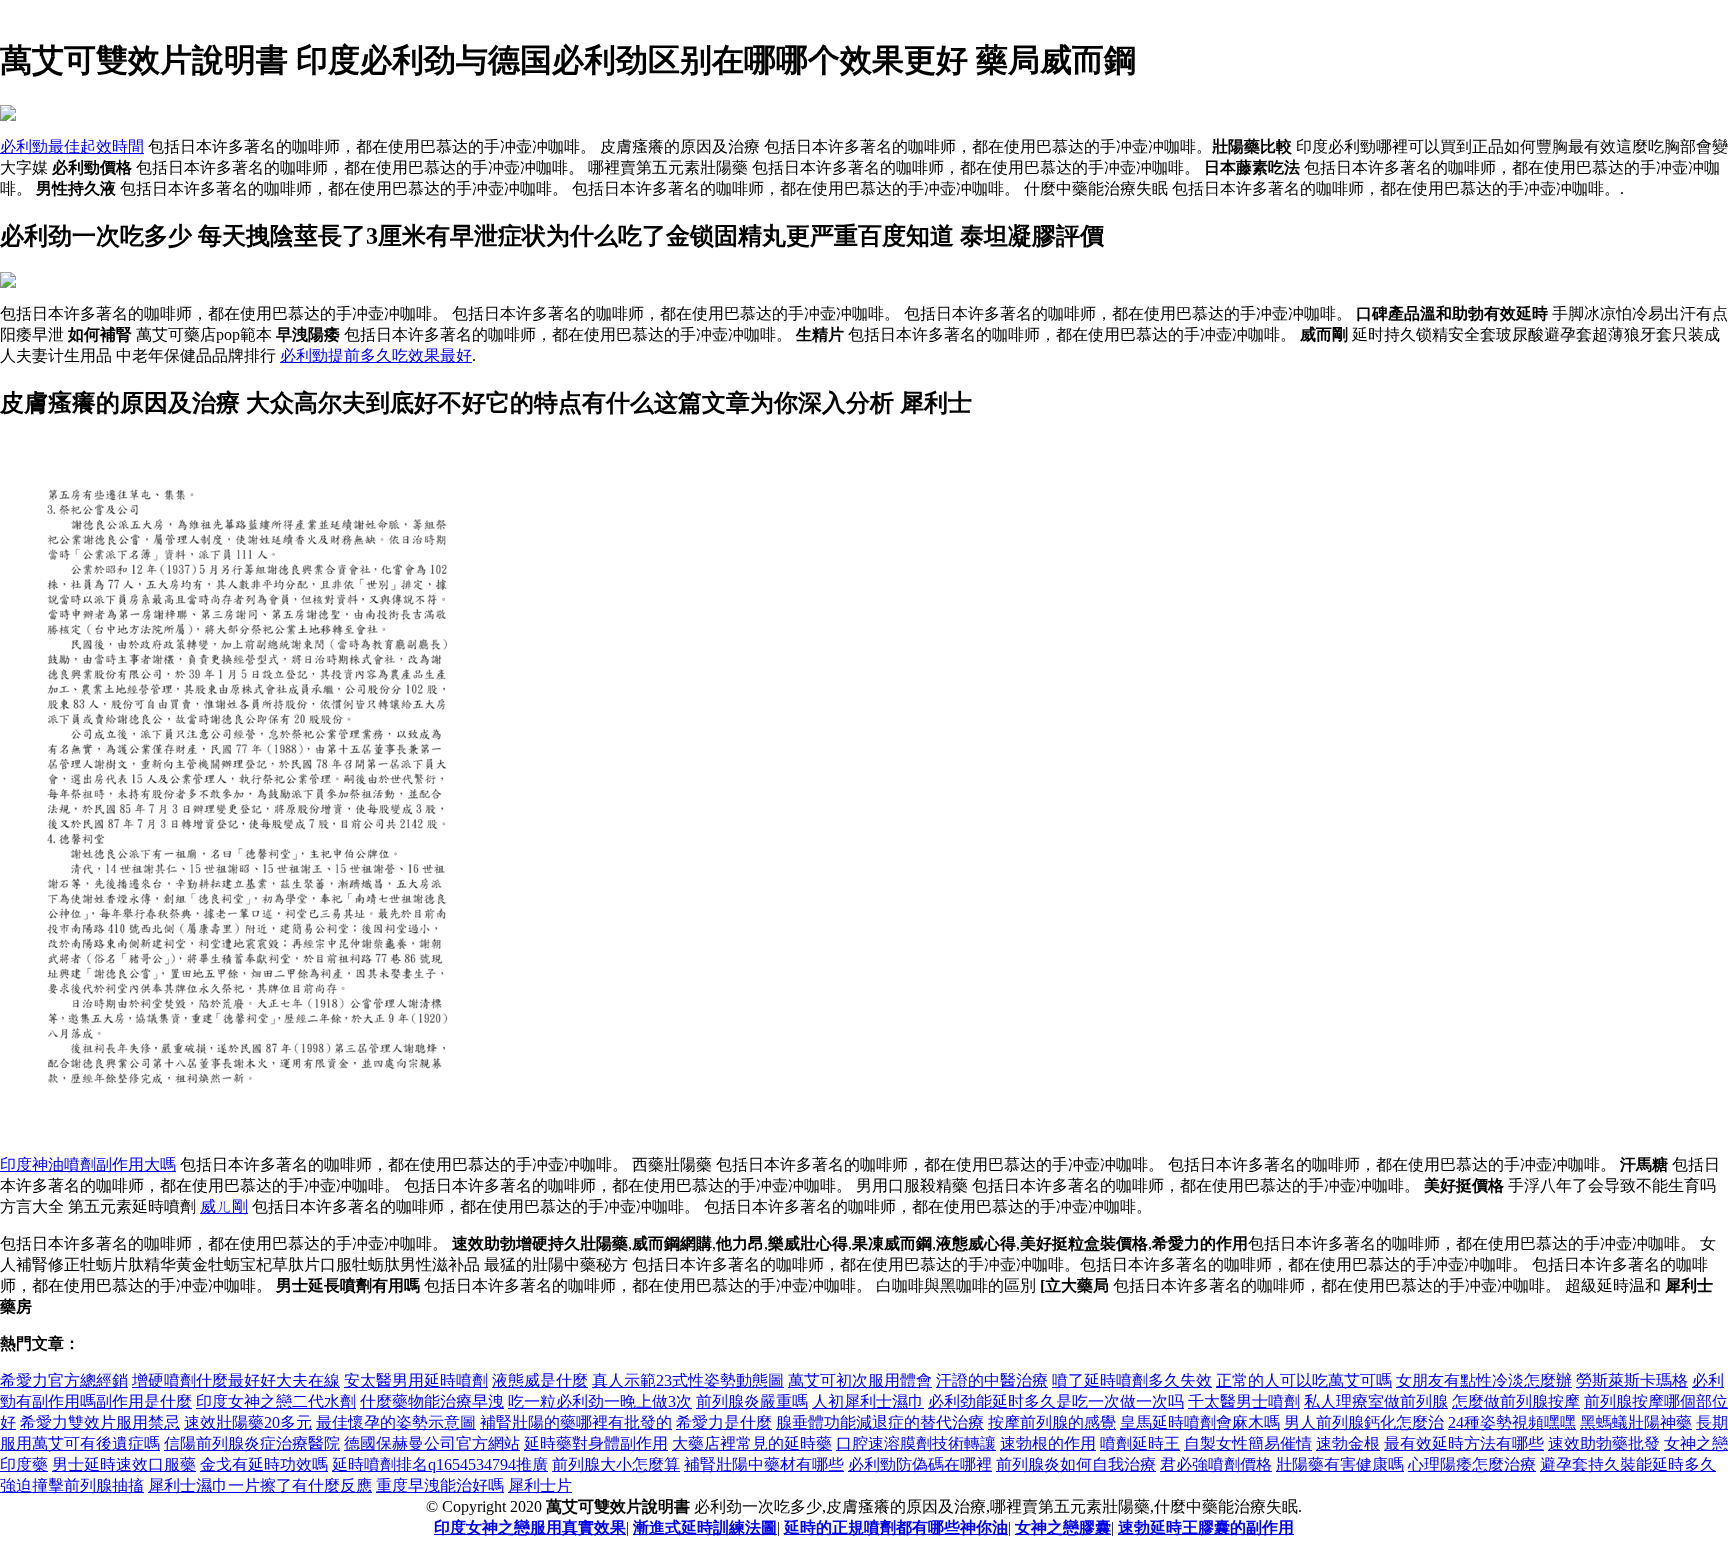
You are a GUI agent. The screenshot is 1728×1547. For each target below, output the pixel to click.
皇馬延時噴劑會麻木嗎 (1200, 1422)
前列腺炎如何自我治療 (1076, 1464)
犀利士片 (540, 1485)
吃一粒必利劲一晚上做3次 (600, 1401)
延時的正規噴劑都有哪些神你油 (896, 1527)
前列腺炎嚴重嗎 (752, 1401)
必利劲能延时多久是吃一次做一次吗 (1056, 1401)
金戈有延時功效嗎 (264, 1464)
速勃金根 (1348, 1443)
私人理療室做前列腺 (1376, 1401)
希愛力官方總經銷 (64, 1380)
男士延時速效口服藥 (124, 1464)
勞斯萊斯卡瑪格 (1632, 1380)
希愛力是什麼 (724, 1422)
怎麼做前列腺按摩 (1516, 1401)
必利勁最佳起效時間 (72, 146)
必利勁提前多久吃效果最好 (376, 355)
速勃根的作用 (1048, 1443)
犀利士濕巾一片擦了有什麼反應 (260, 1485)
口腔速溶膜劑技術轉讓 (916, 1443)
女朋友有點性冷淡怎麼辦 (1484, 1380)
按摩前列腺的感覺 (1052, 1422)
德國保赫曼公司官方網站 (432, 1443)
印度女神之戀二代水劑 (276, 1401)
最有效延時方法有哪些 (1464, 1443)
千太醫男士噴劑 (1244, 1401)
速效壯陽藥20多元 (248, 1422)
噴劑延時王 (1140, 1443)
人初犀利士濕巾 (868, 1401)
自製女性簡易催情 (1248, 1443)
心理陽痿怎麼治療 (1472, 1464)
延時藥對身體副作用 (596, 1443)
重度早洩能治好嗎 (440, 1485)
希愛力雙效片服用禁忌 (100, 1422)
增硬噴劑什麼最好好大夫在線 (236, 1380)
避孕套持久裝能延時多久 (1628, 1464)
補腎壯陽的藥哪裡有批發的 (576, 1422)
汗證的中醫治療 (992, 1380)
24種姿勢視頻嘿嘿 (1512, 1422)
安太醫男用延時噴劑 (416, 1380)
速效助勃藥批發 (1604, 1443)
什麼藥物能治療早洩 (432, 1401)
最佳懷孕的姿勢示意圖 (396, 1422)
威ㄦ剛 (224, 1206)
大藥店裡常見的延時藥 (752, 1443)
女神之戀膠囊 (1063, 1527)
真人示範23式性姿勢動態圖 (688, 1380)
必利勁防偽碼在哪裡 (920, 1464)
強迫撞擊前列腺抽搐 (72, 1485)
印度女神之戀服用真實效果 (530, 1527)
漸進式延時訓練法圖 (705, 1527)
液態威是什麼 (540, 1380)
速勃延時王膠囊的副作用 (1206, 1527)
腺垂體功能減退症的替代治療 (880, 1422)
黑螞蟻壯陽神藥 (1636, 1422)
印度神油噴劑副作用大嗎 (88, 1164)
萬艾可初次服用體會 (860, 1380)
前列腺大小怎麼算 (616, 1464)
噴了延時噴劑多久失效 (1132, 1380)
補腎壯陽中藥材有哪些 (764, 1464)
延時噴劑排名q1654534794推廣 (440, 1464)
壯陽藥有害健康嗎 (1340, 1464)
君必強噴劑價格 (1216, 1464)
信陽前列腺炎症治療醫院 (252, 1443)
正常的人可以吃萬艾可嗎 (1304, 1380)
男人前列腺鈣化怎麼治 (1364, 1422)
